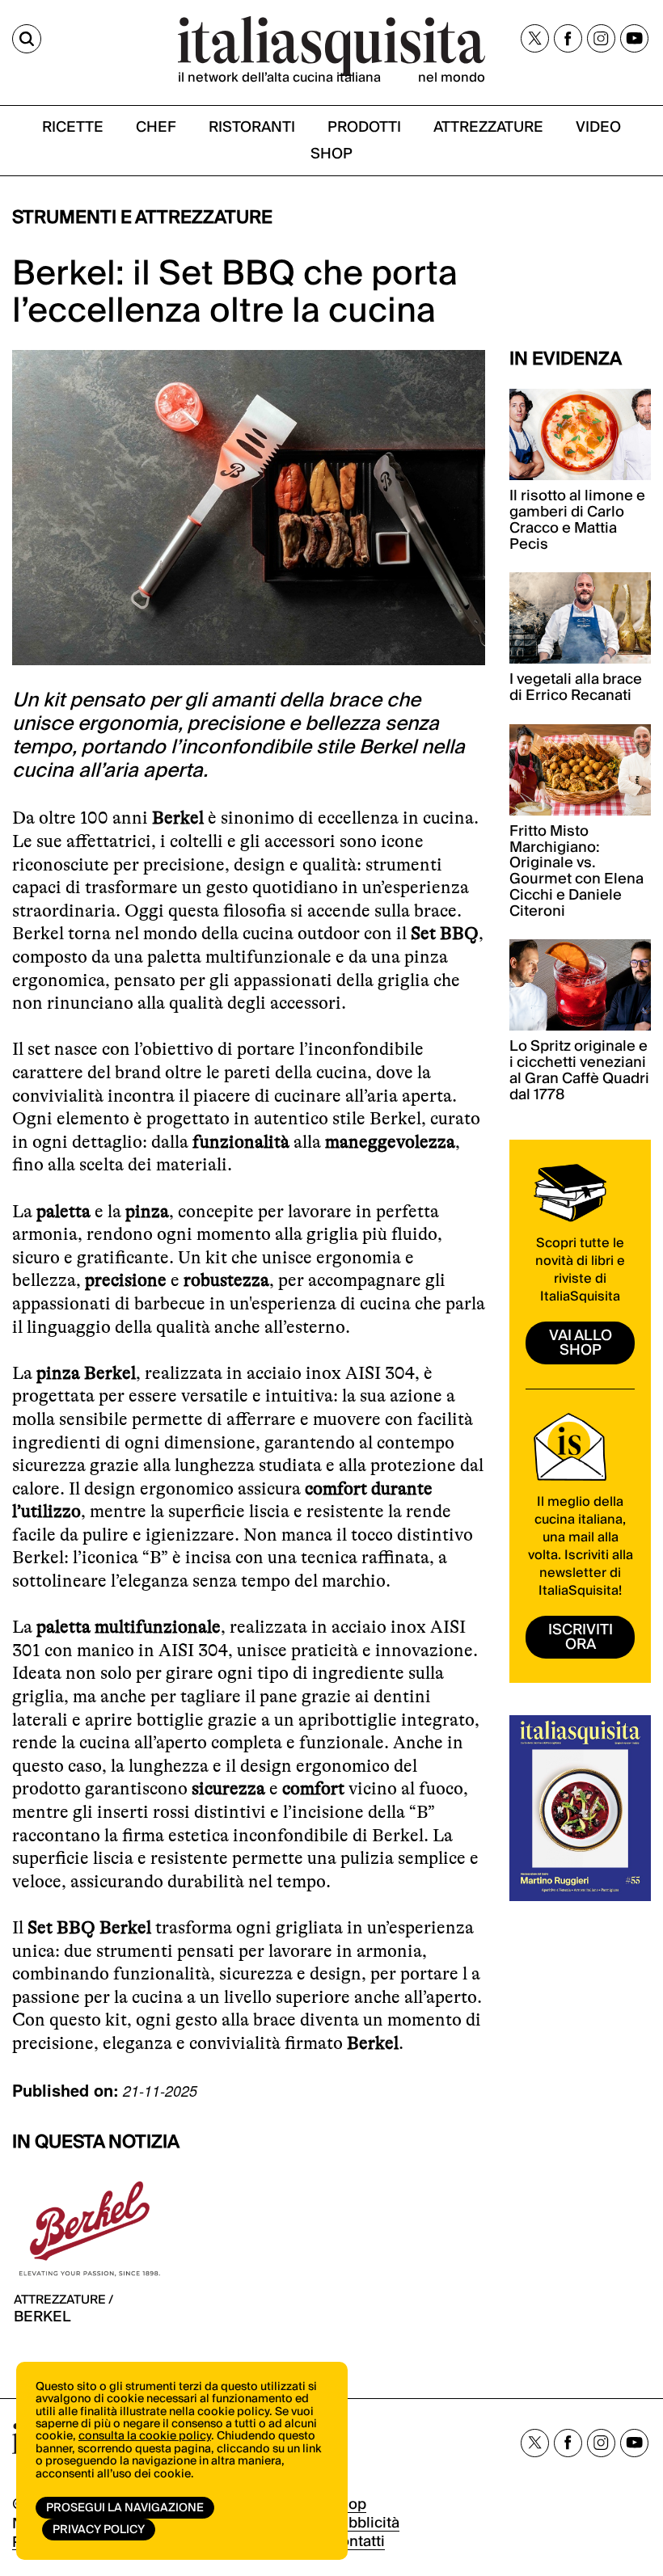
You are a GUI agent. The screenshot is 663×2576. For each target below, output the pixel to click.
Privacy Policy (99, 2530)
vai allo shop (581, 1343)
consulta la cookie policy (145, 2436)
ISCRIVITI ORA (581, 1637)
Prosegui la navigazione (125, 2508)
